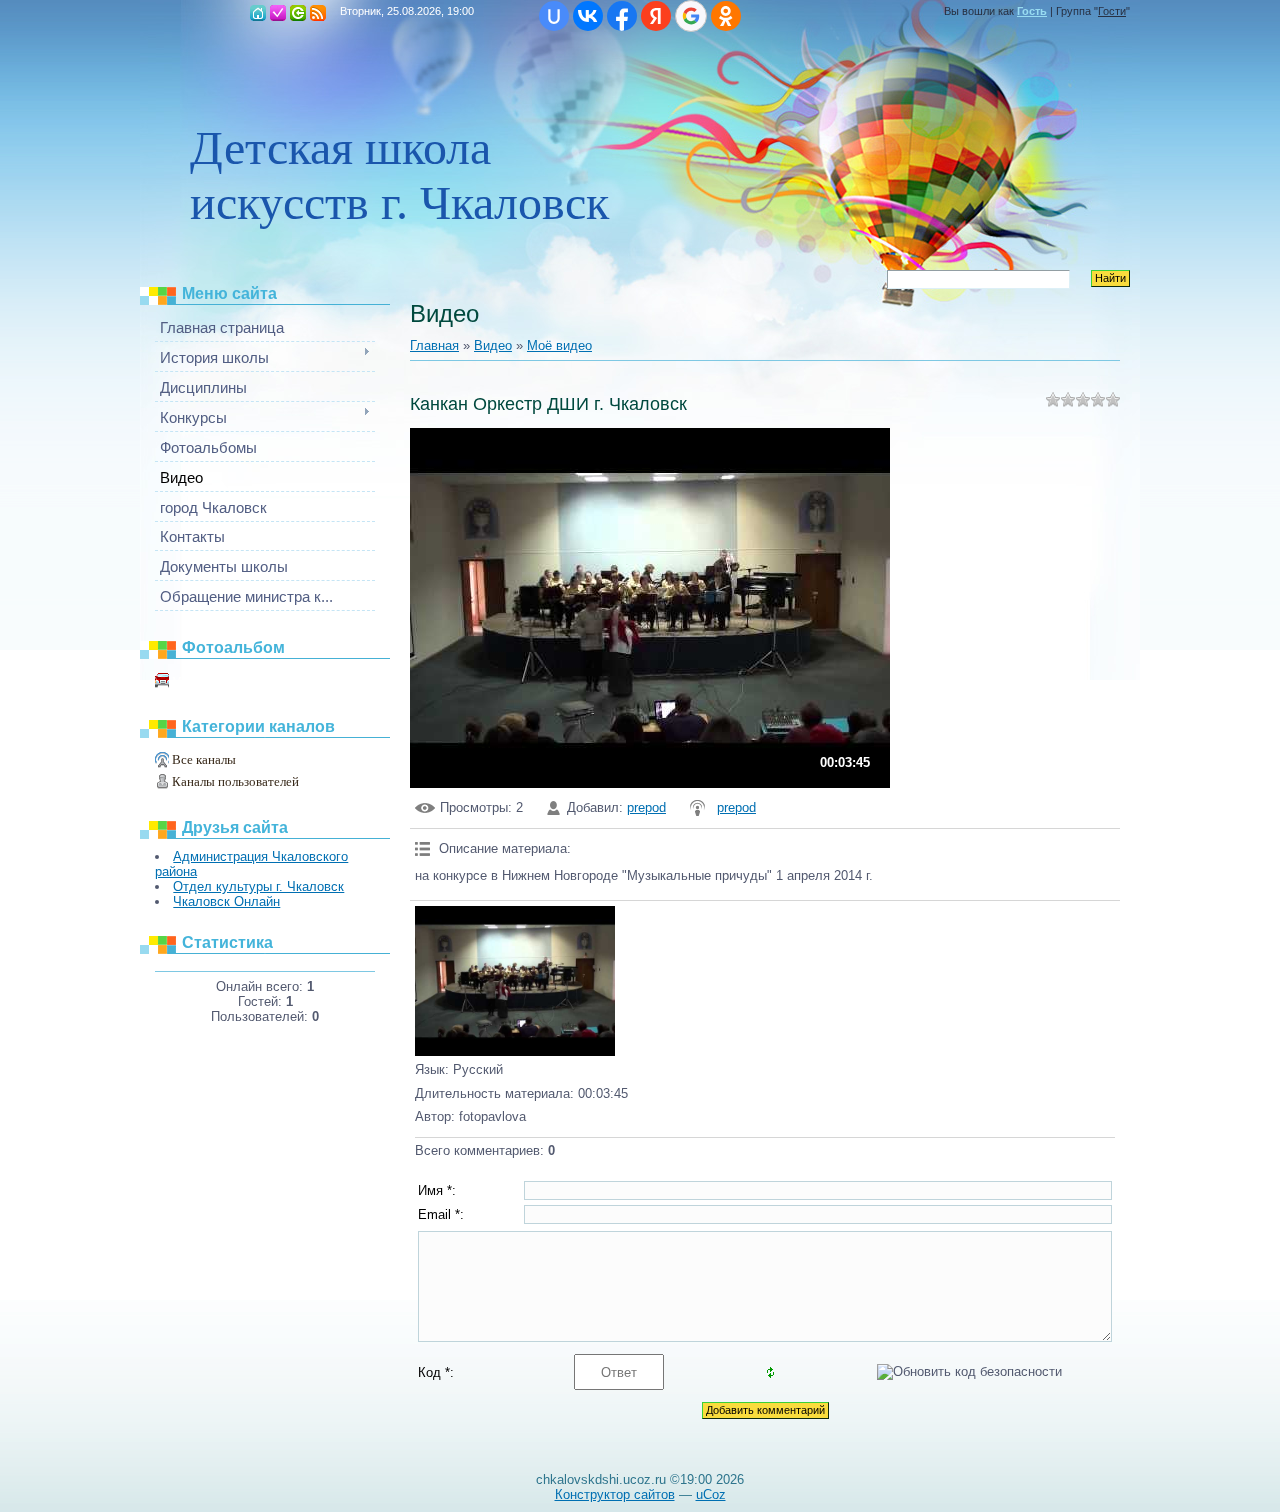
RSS (318, 13)
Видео (493, 345)
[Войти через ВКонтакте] (588, 16)
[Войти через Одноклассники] (726, 16)
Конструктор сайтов (615, 1494)
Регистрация (278, 13)
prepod (646, 807)
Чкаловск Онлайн (226, 901)
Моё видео (198, 681)
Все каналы (204, 759)
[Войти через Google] (691, 16)
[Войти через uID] (554, 16)
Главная (258, 13)
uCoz (711, 1494)
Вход (298, 13)
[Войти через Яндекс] (656, 16)
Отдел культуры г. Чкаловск (258, 886)
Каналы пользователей (235, 781)
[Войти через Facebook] (622, 16)
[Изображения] (515, 981)
